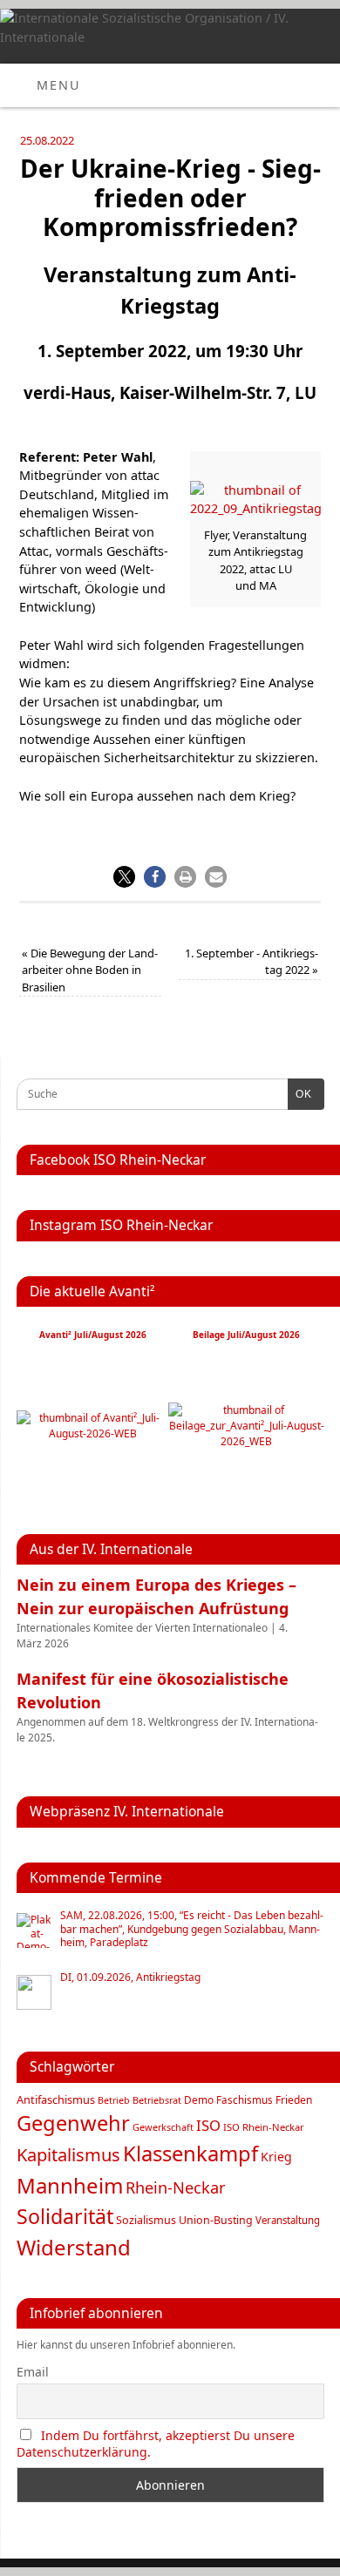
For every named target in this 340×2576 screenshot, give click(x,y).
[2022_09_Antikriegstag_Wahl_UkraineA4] (255, 508)
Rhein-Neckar (176, 2187)
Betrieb (114, 2100)
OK (300, 1094)
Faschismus (245, 2100)
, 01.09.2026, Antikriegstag (130, 1978)
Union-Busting (216, 2220)
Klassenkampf (190, 2153)
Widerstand (74, 2247)
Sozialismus (146, 2220)
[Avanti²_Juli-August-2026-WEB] (92, 1433)
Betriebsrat (157, 2100)
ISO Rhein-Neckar (264, 2127)
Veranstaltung (288, 2220)
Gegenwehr (73, 2123)
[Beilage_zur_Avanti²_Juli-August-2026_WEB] (246, 1441)
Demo (199, 2099)
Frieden (294, 2100)
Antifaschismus (56, 2099)
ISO (208, 2125)
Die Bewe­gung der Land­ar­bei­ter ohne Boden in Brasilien (90, 970)
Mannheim (70, 2185)
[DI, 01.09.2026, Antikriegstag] (34, 1992)
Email (33, 2372)
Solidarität (65, 2216)
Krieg (276, 2157)
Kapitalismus (68, 2154)
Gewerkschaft (163, 2127)
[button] (124, 877)
